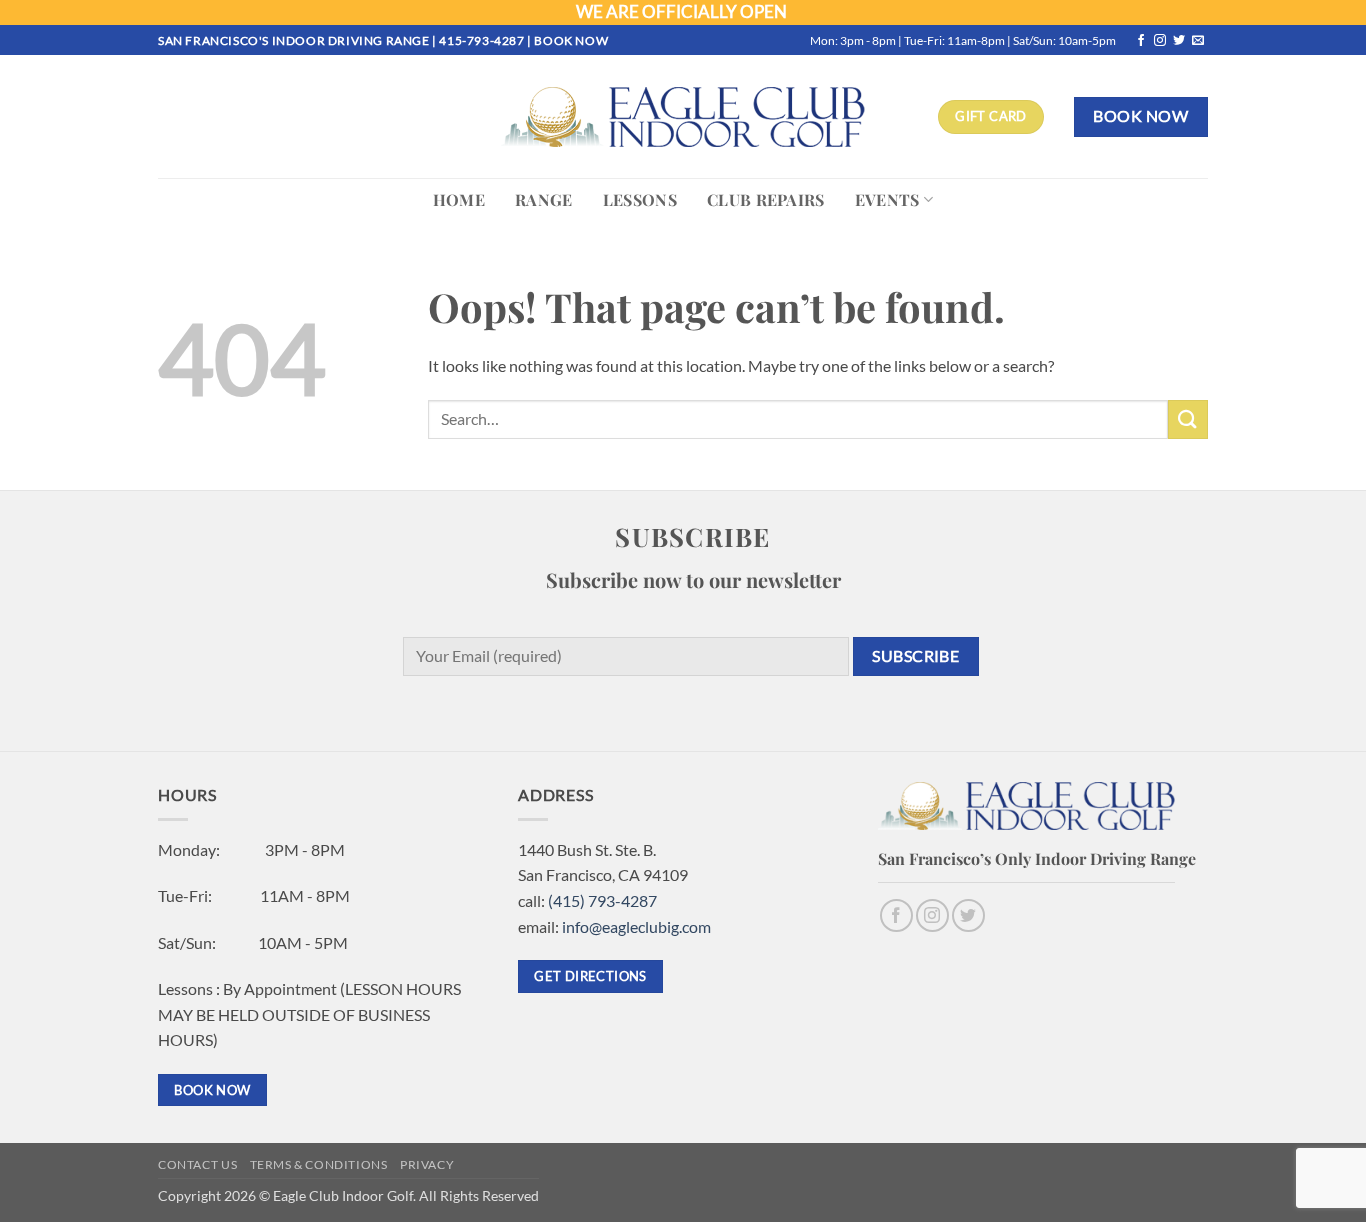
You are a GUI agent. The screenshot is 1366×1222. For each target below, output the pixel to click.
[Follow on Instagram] (1160, 41)
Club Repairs (766, 199)
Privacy (427, 1164)
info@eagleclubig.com (636, 926)
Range (544, 199)
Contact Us (197, 1164)
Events (887, 199)
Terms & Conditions (319, 1164)
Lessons (640, 199)
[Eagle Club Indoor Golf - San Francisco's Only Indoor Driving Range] (683, 117)
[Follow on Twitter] (1179, 41)
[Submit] (1188, 419)
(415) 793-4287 (602, 900)
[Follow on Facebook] (1141, 41)
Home (459, 199)
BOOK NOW (571, 40)
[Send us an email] (1198, 41)
